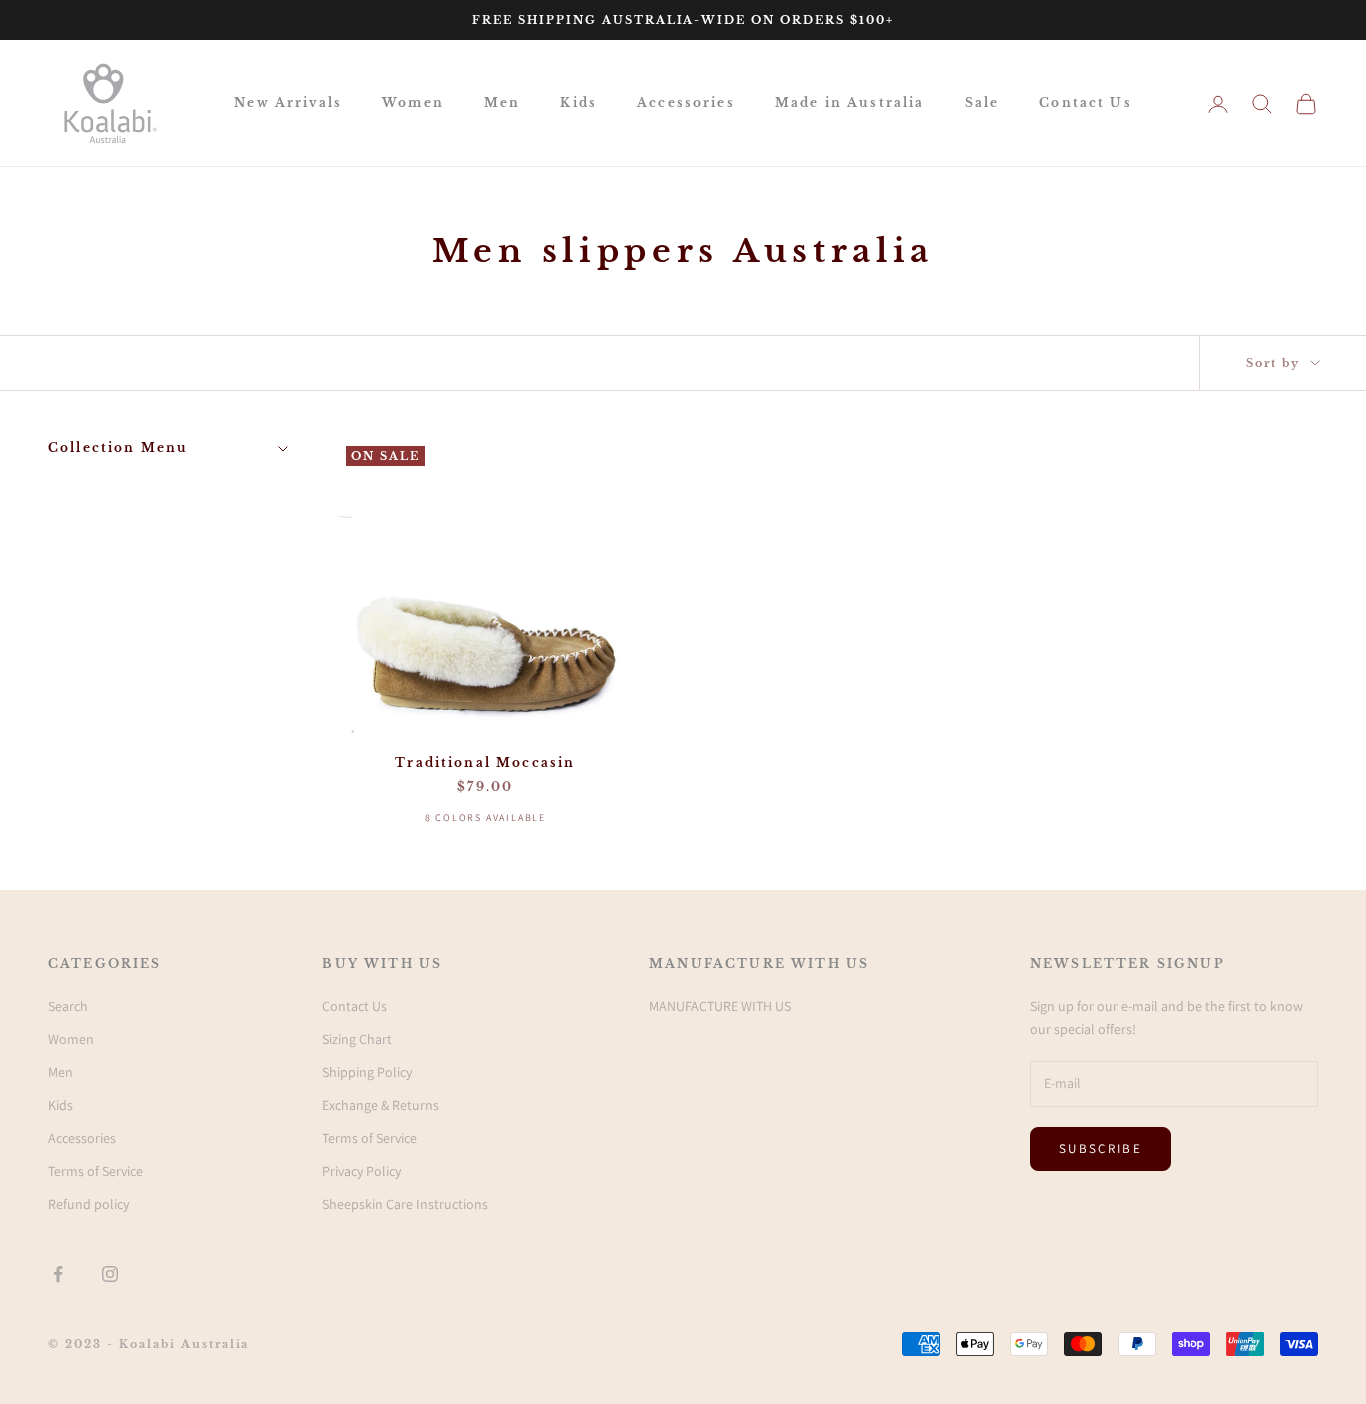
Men (502, 102)
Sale (982, 102)
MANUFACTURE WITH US (720, 1006)
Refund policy (88, 1204)
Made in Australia (850, 102)
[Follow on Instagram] (110, 1274)
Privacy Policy (361, 1171)
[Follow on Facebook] (58, 1274)
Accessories (686, 102)
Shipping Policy (367, 1072)
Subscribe (1100, 1148)
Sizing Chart (357, 1039)
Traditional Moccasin (485, 762)
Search (68, 1006)
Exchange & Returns (380, 1105)
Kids (578, 102)
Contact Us (1085, 102)
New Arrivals (288, 102)
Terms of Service (95, 1171)
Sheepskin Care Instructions (405, 1204)
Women (413, 102)
